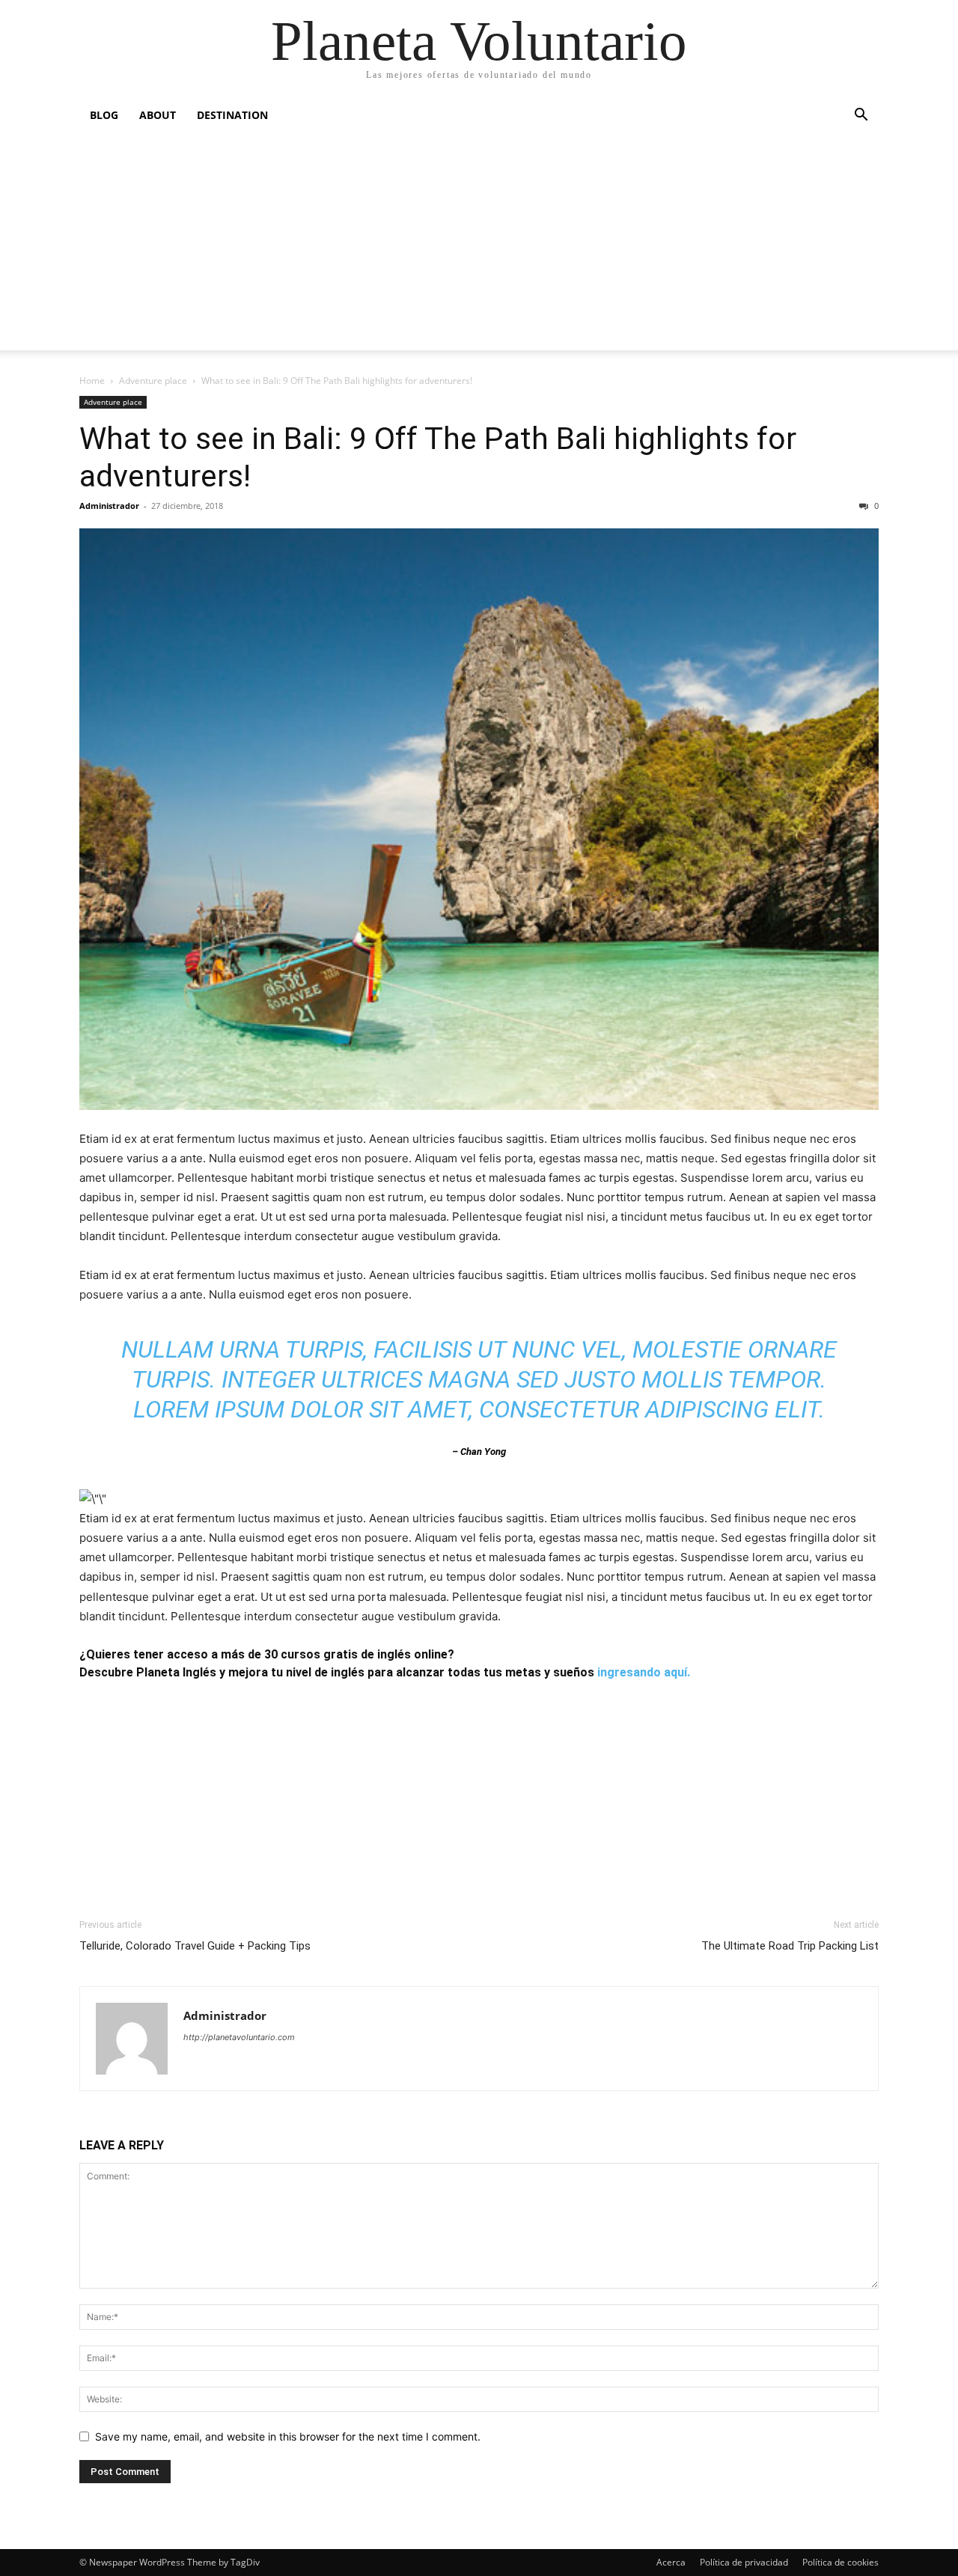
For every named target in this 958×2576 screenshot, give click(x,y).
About (158, 115)
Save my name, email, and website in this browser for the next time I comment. (288, 2436)
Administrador (109, 506)
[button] (861, 116)
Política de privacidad (744, 2562)
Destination (232, 115)
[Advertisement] (479, 245)
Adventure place (153, 381)
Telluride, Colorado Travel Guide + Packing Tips (195, 1946)
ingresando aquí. (644, 1672)
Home (92, 381)
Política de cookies (840, 2562)
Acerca (671, 2562)
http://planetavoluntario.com (239, 2037)
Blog (104, 115)
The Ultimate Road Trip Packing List (790, 1946)
